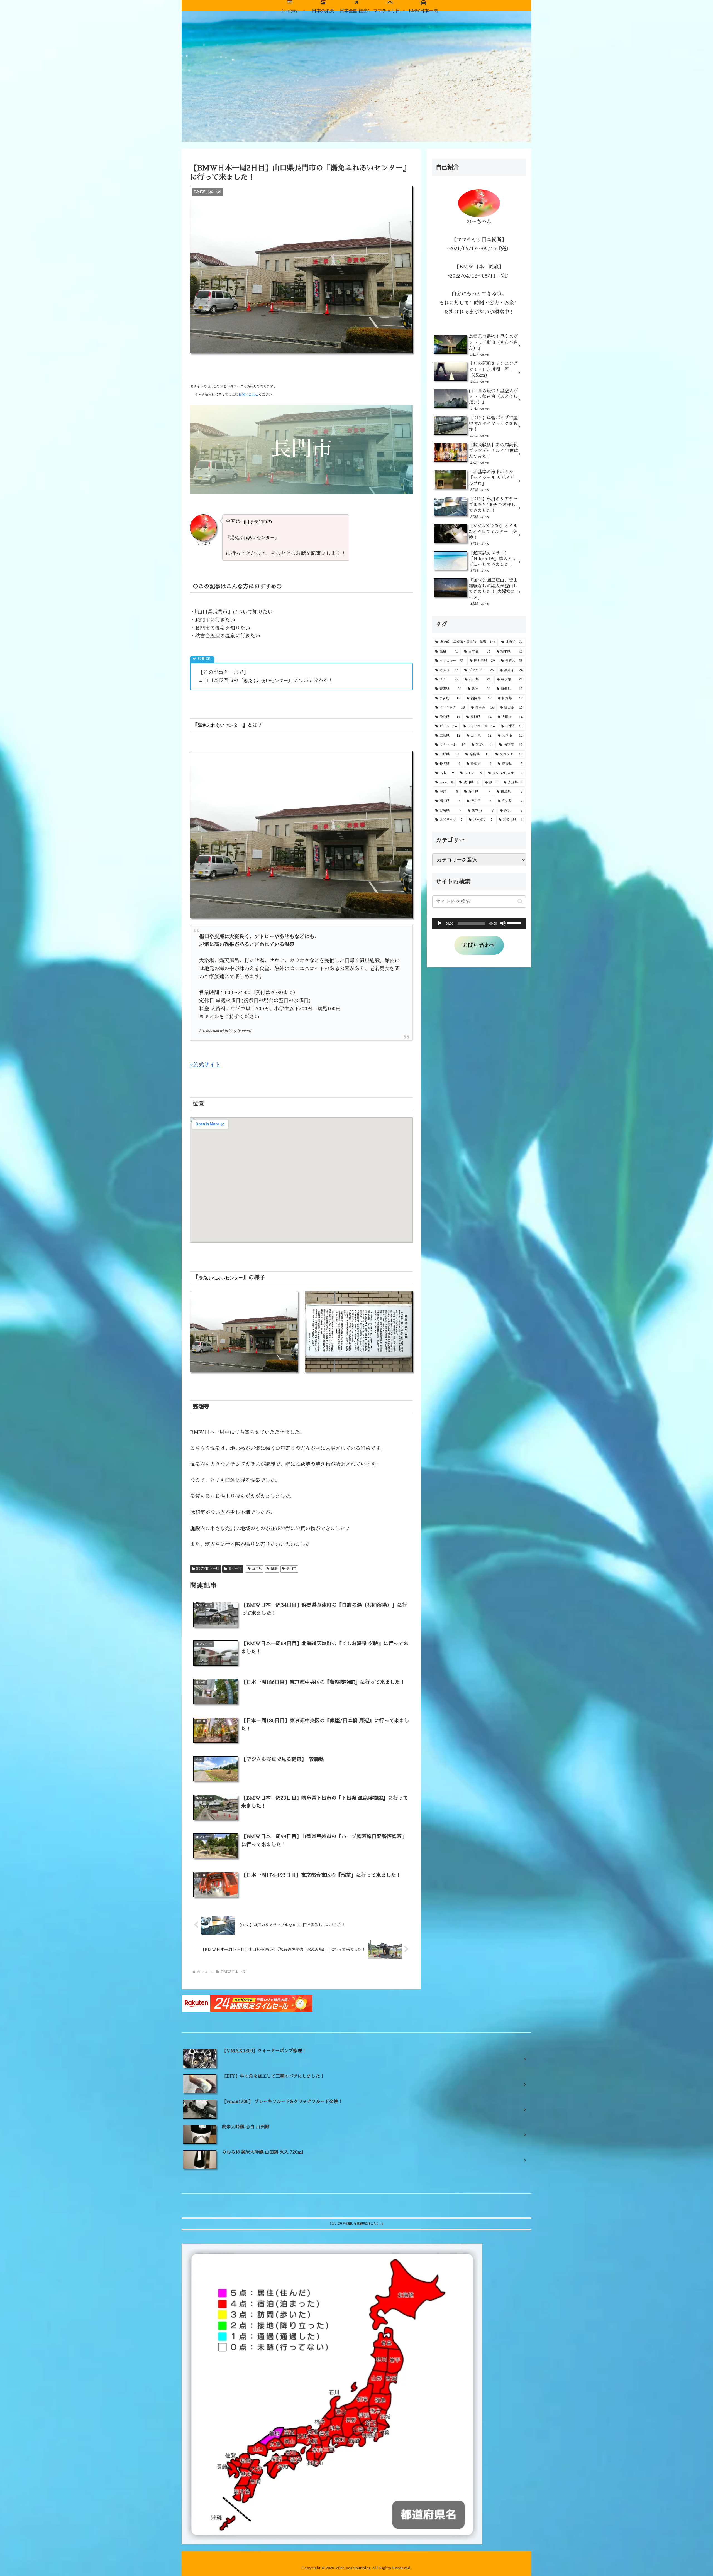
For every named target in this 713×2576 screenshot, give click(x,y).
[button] (520, 901)
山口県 (257, 1569)
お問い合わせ (248, 395)
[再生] (439, 923)
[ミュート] (503, 923)
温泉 (274, 1569)
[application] (479, 923)
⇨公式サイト (205, 1065)
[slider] (515, 923)
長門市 (291, 1569)
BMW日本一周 (208, 1569)
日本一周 (235, 1569)
